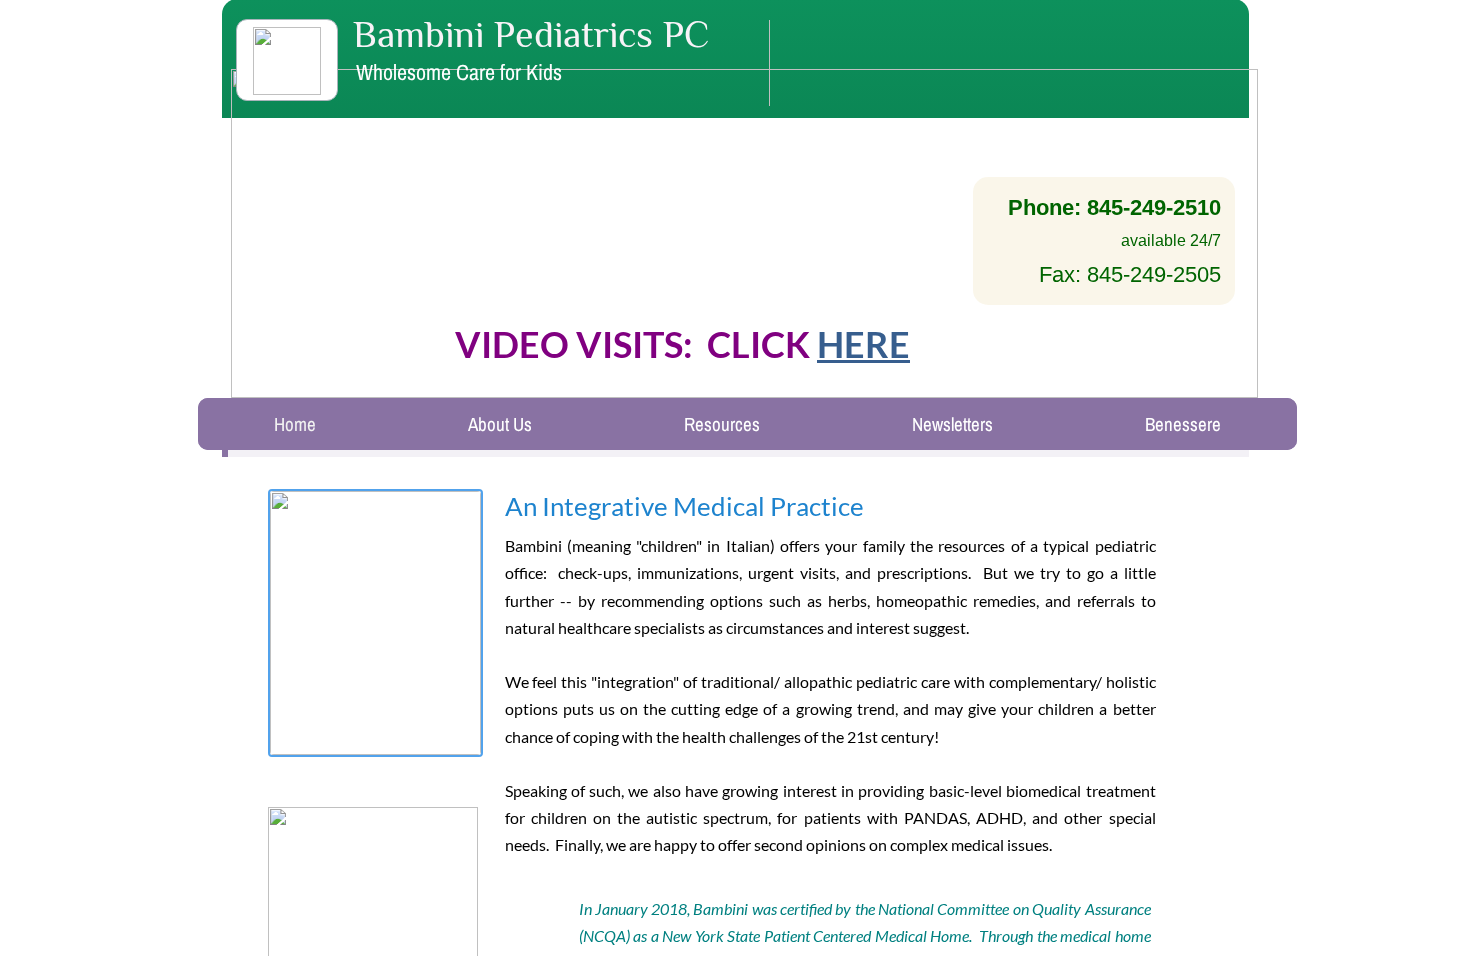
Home (295, 424)
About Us (500, 424)
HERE (863, 344)
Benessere (1183, 424)
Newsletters (952, 424)
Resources (722, 424)
